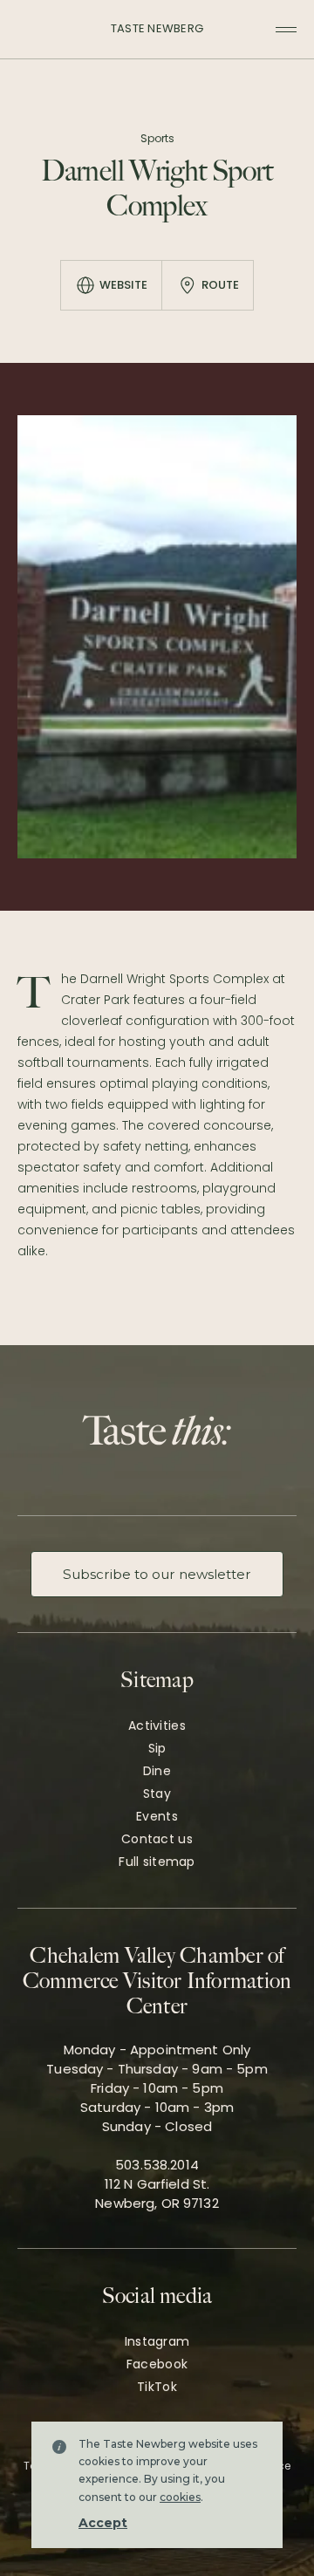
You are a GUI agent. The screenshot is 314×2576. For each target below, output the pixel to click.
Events (157, 1816)
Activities (157, 1725)
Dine (157, 1771)
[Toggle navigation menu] (286, 30)
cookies (180, 2497)
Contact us (157, 1839)
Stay (157, 1794)
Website (123, 285)
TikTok (157, 2387)
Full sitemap (157, 1862)
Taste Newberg (157, 28)
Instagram (157, 2341)
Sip (157, 1748)
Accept (103, 2523)
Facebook (157, 2364)
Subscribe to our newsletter (157, 1574)
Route (220, 285)
